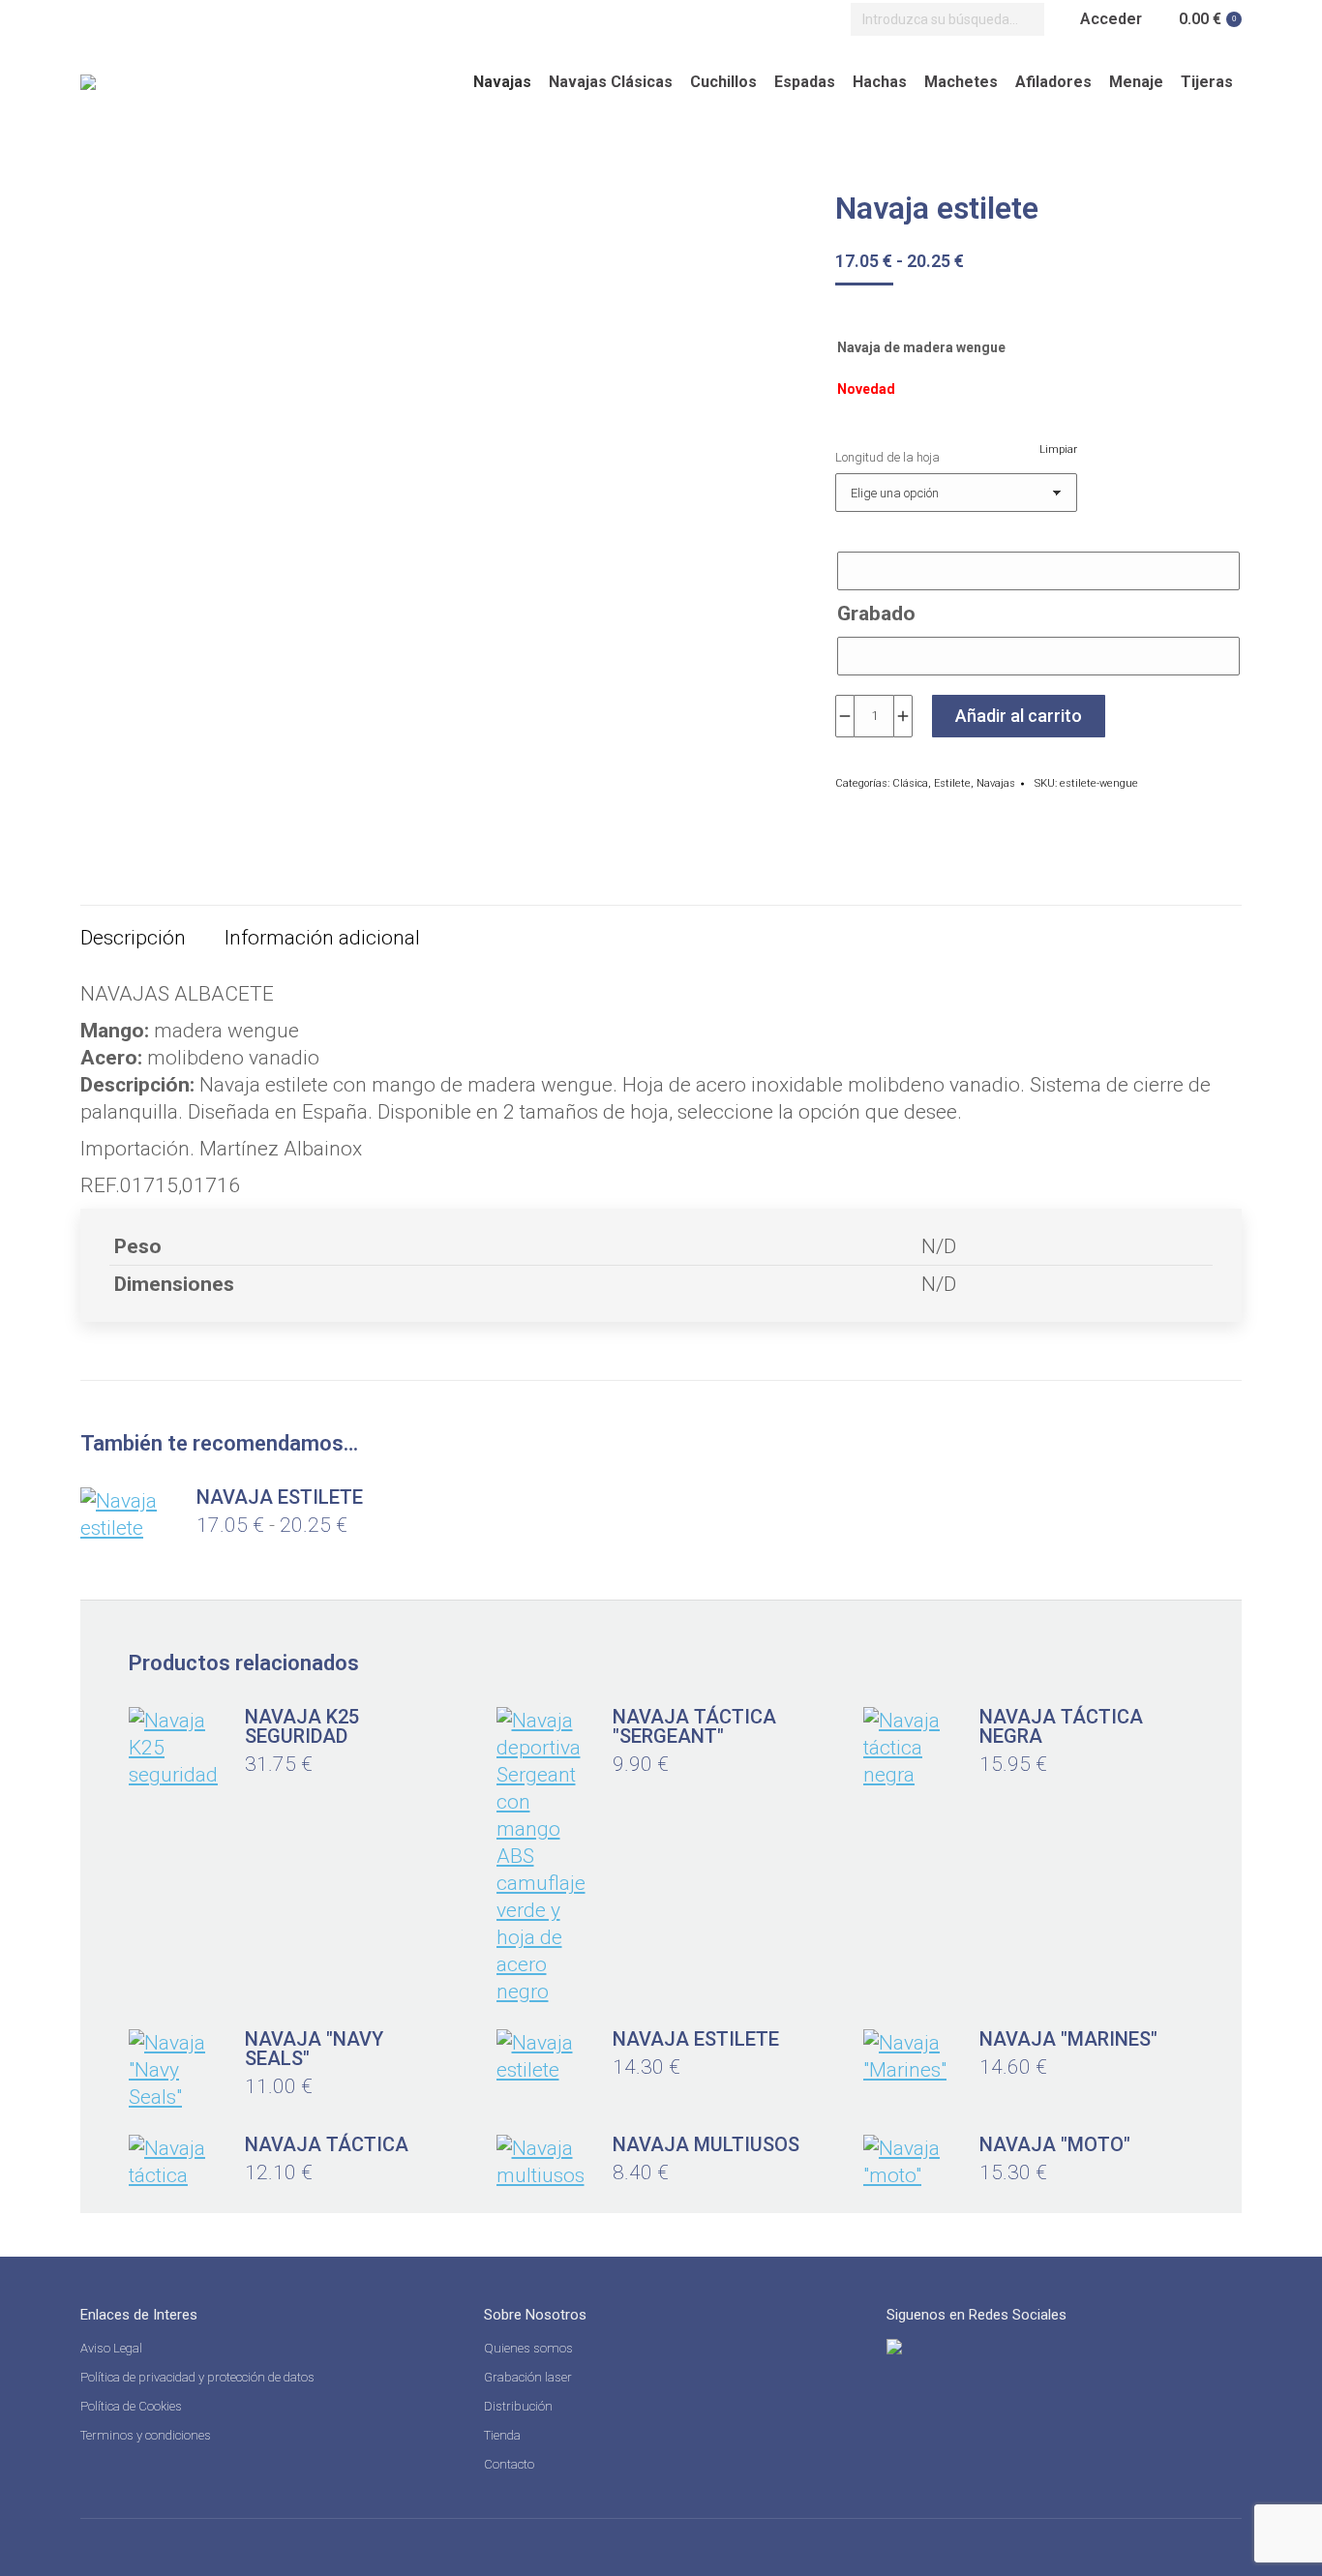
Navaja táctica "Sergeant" (694, 1726)
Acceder (1111, 19)
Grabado (876, 614)
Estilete (952, 783)
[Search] (1025, 19)
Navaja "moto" (1055, 2144)
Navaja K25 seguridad (302, 1726)
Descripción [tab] (133, 938)
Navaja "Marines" (1068, 2039)
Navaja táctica (327, 2144)
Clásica (910, 783)
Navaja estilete (280, 1497)
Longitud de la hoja (887, 457)
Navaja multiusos (706, 2144)
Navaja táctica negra (1061, 1726)
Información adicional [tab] (322, 938)
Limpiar (1058, 449)
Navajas (996, 783)
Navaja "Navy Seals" (314, 2049)
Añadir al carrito (1019, 716)
